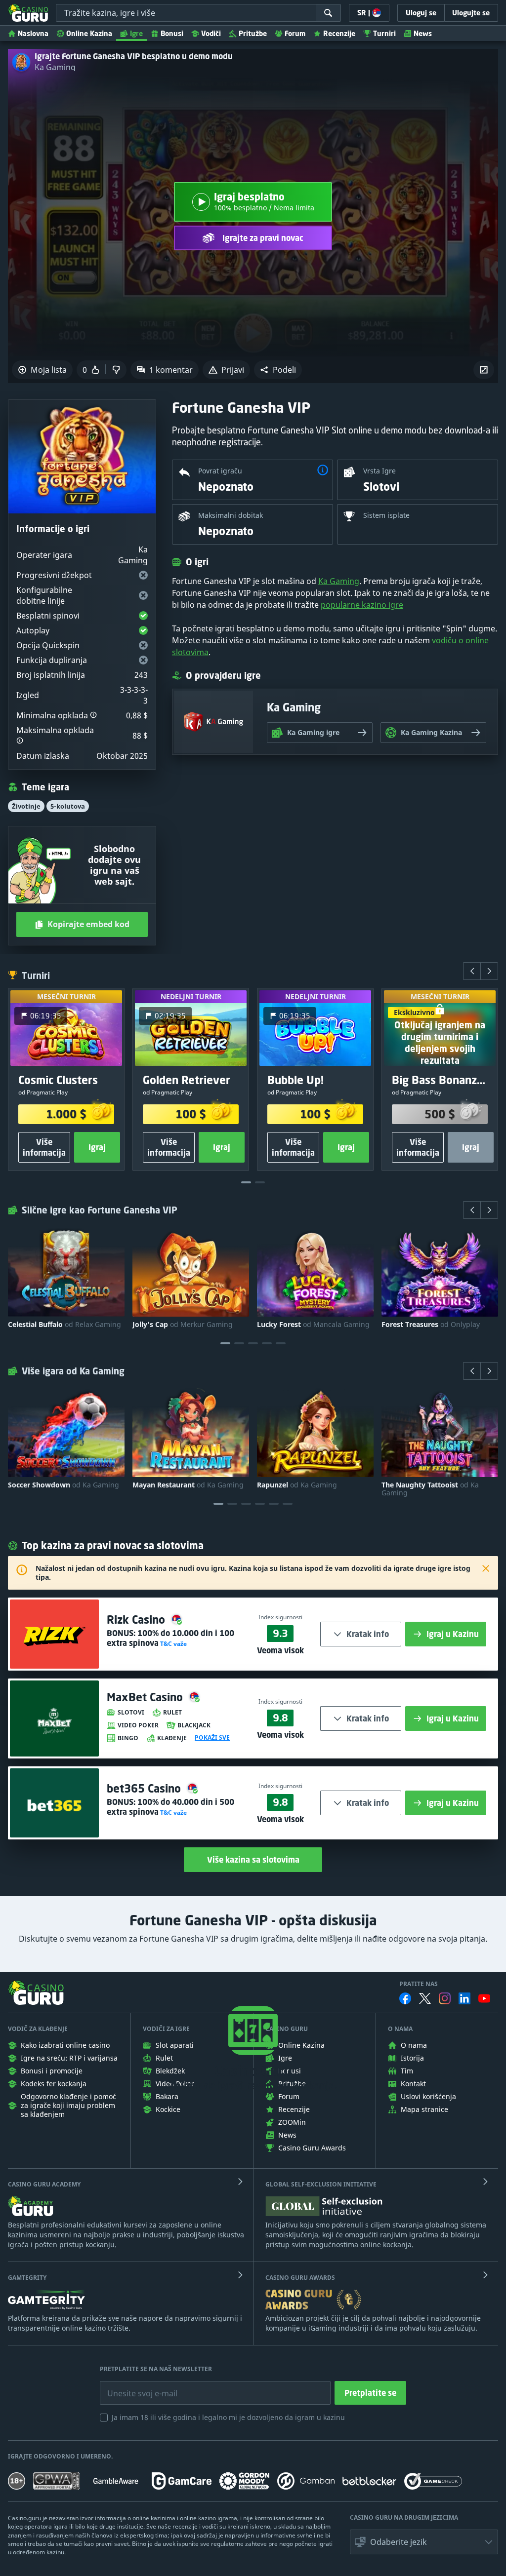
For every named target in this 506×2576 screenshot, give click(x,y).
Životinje (26, 806)
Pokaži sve (212, 1738)
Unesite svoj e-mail (134, 2386)
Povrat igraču (220, 471)
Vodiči (211, 33)
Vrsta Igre (379, 471)
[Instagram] (445, 1998)
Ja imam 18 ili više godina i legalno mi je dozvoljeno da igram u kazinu (228, 2417)
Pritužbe (253, 33)
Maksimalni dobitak (231, 515)
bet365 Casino (145, 1788)
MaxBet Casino (146, 1697)
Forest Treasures (431, 1325)
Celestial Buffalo (64, 1325)
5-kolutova (68, 806)
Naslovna (33, 33)
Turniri (384, 33)
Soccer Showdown (63, 1485)
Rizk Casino (137, 1620)
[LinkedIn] (464, 1998)
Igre (136, 33)
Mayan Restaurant (188, 1485)
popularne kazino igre (362, 605)
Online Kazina (89, 33)
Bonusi (172, 33)
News (423, 33)
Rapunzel (297, 1485)
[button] (278, 370)
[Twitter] (425, 1998)
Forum (295, 33)
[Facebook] (405, 1998)
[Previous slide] (472, 971)
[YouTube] (484, 1998)
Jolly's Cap (183, 1325)
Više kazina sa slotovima (253, 1860)
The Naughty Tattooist (430, 1489)
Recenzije (339, 33)
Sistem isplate (386, 515)
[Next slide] (489, 971)
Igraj (97, 1148)
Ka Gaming (55, 67)
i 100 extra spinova (170, 1638)
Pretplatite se (370, 2393)
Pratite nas (419, 1984)
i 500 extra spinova (170, 1807)
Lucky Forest (313, 1325)
